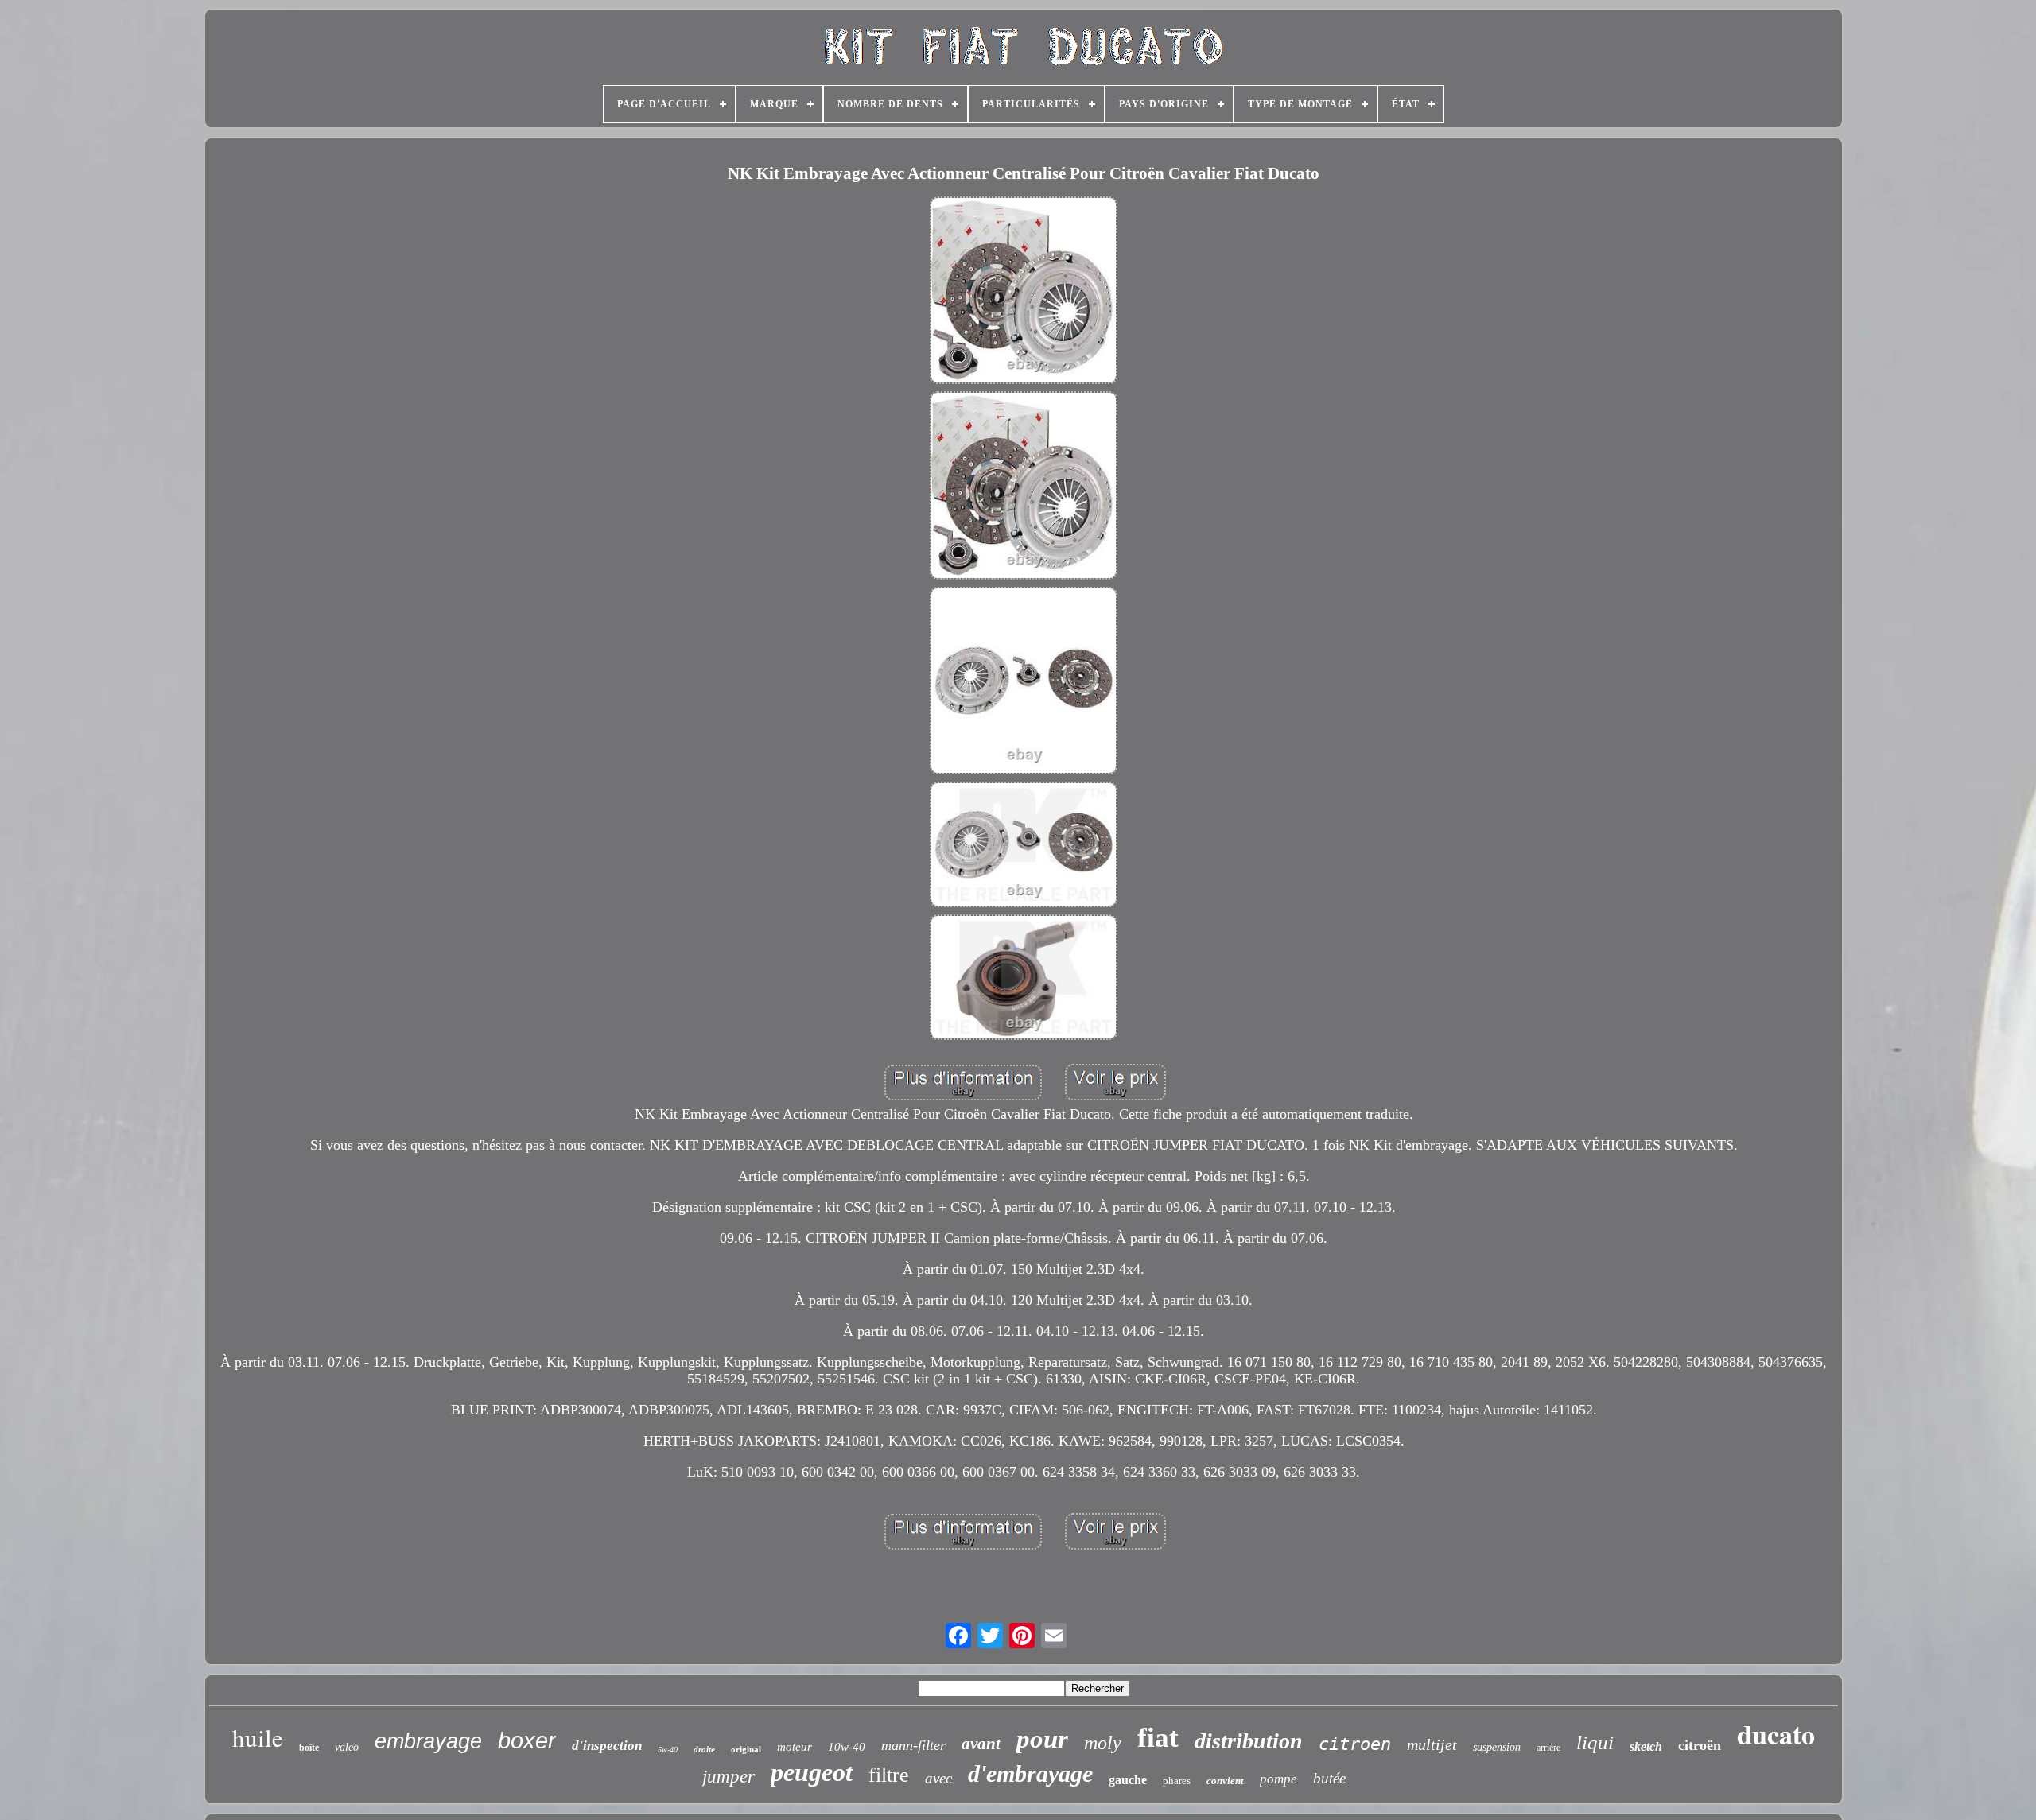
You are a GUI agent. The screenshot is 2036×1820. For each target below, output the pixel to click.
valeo (347, 1747)
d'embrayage (1030, 1773)
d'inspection (607, 1746)
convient (1225, 1781)
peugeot (812, 1772)
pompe (1278, 1779)
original (746, 1749)
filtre (889, 1775)
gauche (1128, 1780)
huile (258, 1737)
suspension (1497, 1747)
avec (938, 1778)
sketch (1646, 1746)
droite (704, 1749)
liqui (1595, 1742)
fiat (1158, 1738)
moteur (795, 1747)
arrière (1548, 1748)
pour (1042, 1739)
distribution (1249, 1741)
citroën (1700, 1745)
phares (1177, 1781)
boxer (527, 1740)
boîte (309, 1748)
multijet (1432, 1744)
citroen (1355, 1744)
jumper (729, 1777)
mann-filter (913, 1745)
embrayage (428, 1741)
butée (1329, 1778)
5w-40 (668, 1750)
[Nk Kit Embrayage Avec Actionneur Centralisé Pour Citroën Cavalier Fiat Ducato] (1024, 292)
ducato (1776, 1734)
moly (1103, 1743)
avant (981, 1744)
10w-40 (847, 1747)
